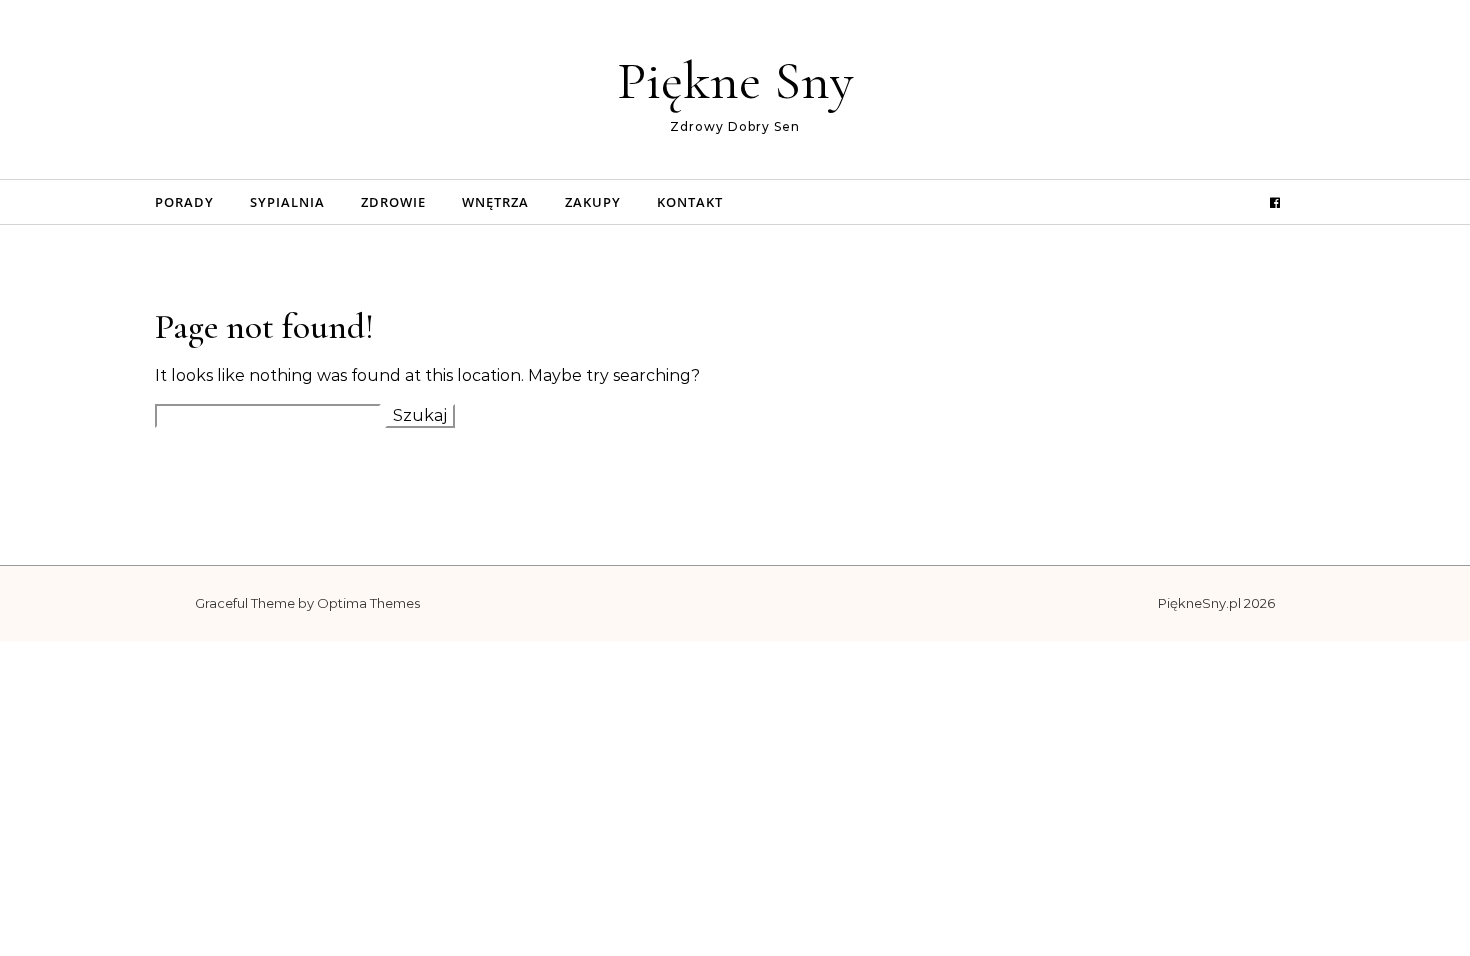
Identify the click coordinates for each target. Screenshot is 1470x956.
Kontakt (690, 202)
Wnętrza (495, 202)
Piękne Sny (735, 80)
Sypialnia (287, 202)
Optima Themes (368, 603)
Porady (184, 202)
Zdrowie (393, 202)
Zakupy (593, 202)
